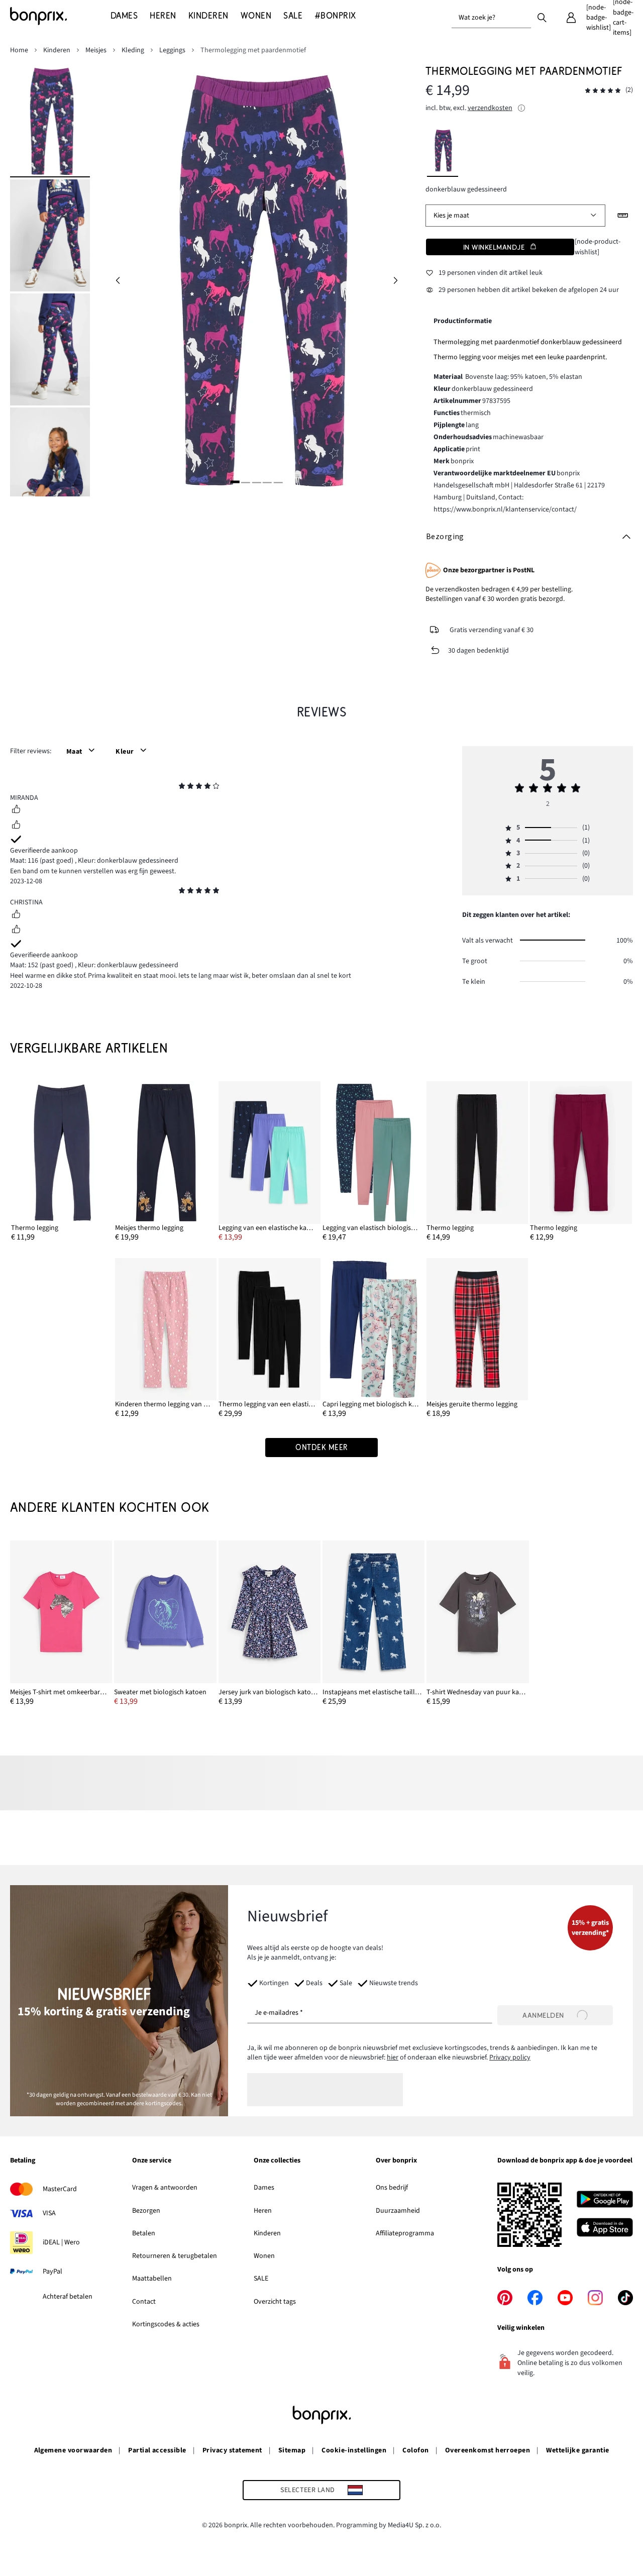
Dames (264, 2188)
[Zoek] (542, 17)
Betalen (144, 2233)
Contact (144, 2302)
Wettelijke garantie (577, 2450)
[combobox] (491, 18)
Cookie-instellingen (354, 2450)
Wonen (264, 2256)
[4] (267, 482)
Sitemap (292, 2450)
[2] (246, 482)
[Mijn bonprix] (571, 18)
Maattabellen (152, 2279)
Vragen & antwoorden (165, 2188)
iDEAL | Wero (61, 2242)
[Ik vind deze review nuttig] (16, 810)
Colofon (415, 2450)
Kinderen (267, 2233)
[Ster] (182, 787)
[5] (278, 482)
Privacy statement (232, 2450)
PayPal (52, 2272)
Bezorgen (146, 2211)
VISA (49, 2213)
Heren (263, 2211)
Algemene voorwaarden (73, 2450)
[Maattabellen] (623, 216)
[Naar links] (118, 281)
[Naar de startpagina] (60, 16)
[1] (235, 482)
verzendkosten (490, 108)
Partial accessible (157, 2450)
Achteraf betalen (68, 2297)
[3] (256, 482)
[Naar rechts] (395, 281)
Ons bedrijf (392, 2188)
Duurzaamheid (398, 2211)
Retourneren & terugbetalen (175, 2256)
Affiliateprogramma (405, 2233)
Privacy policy (510, 2057)
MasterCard (60, 2189)
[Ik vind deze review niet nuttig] (16, 826)
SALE (261, 2279)
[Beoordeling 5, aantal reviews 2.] (603, 91)
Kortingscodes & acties (166, 2324)
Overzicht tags (275, 2302)
